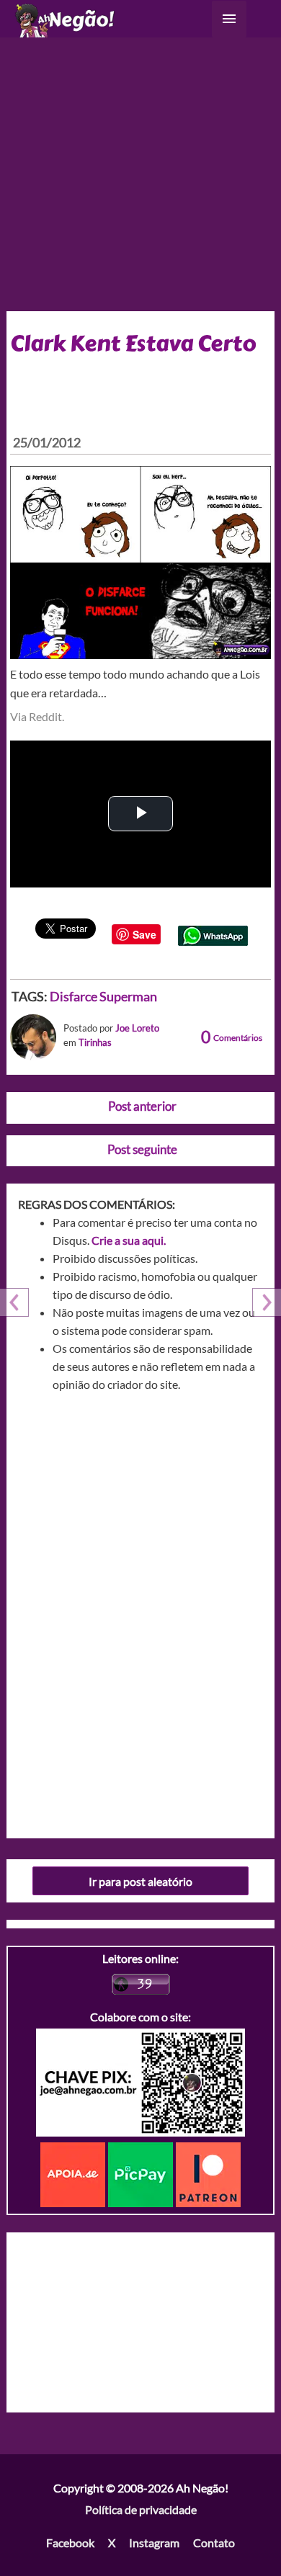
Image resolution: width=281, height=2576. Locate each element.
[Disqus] (141, 1610)
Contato (214, 2543)
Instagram (154, 2543)
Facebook (70, 2543)
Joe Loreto (137, 1028)
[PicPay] (142, 2173)
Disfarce (73, 996)
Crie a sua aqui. (129, 1240)
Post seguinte (142, 1149)
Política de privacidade (141, 2509)
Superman (128, 996)
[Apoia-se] (74, 2173)
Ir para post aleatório (140, 1881)
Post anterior (142, 1106)
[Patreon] (208, 2173)
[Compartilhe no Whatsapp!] (213, 934)
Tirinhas (95, 1042)
